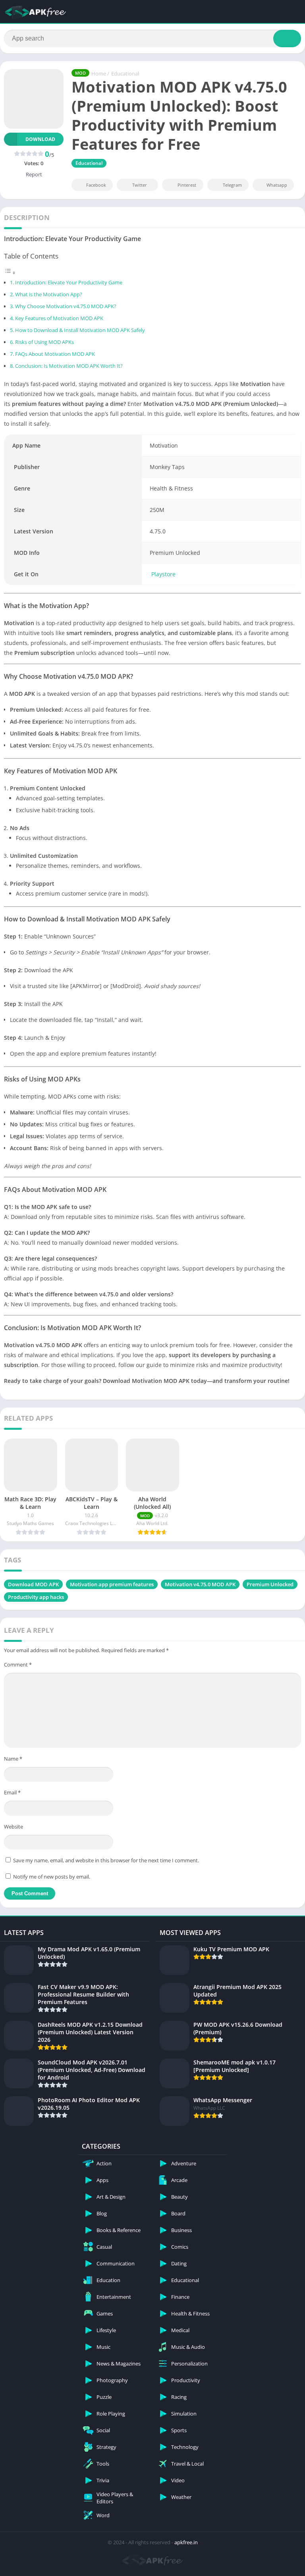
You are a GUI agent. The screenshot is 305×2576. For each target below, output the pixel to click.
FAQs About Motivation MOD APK (55, 354)
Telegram (232, 185)
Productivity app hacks (36, 1597)
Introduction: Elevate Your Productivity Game (69, 283)
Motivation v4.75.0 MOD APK (200, 1584)
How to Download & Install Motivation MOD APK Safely (80, 330)
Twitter (140, 185)
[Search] (287, 39)
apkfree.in (186, 2542)
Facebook (96, 185)
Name (13, 1759)
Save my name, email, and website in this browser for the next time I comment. (106, 1860)
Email (12, 1792)
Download (40, 139)
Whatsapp (277, 185)
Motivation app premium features (112, 1584)
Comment (18, 1665)
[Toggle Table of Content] (10, 273)
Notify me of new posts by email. (52, 1877)
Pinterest (187, 185)
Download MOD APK (33, 1584)
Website (14, 1827)
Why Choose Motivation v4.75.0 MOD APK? (66, 306)
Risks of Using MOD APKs (44, 342)
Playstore (163, 574)
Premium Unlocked (270, 1584)
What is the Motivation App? (49, 294)
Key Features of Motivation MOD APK (59, 318)
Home (99, 73)
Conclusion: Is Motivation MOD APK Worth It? (69, 366)
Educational (125, 73)
